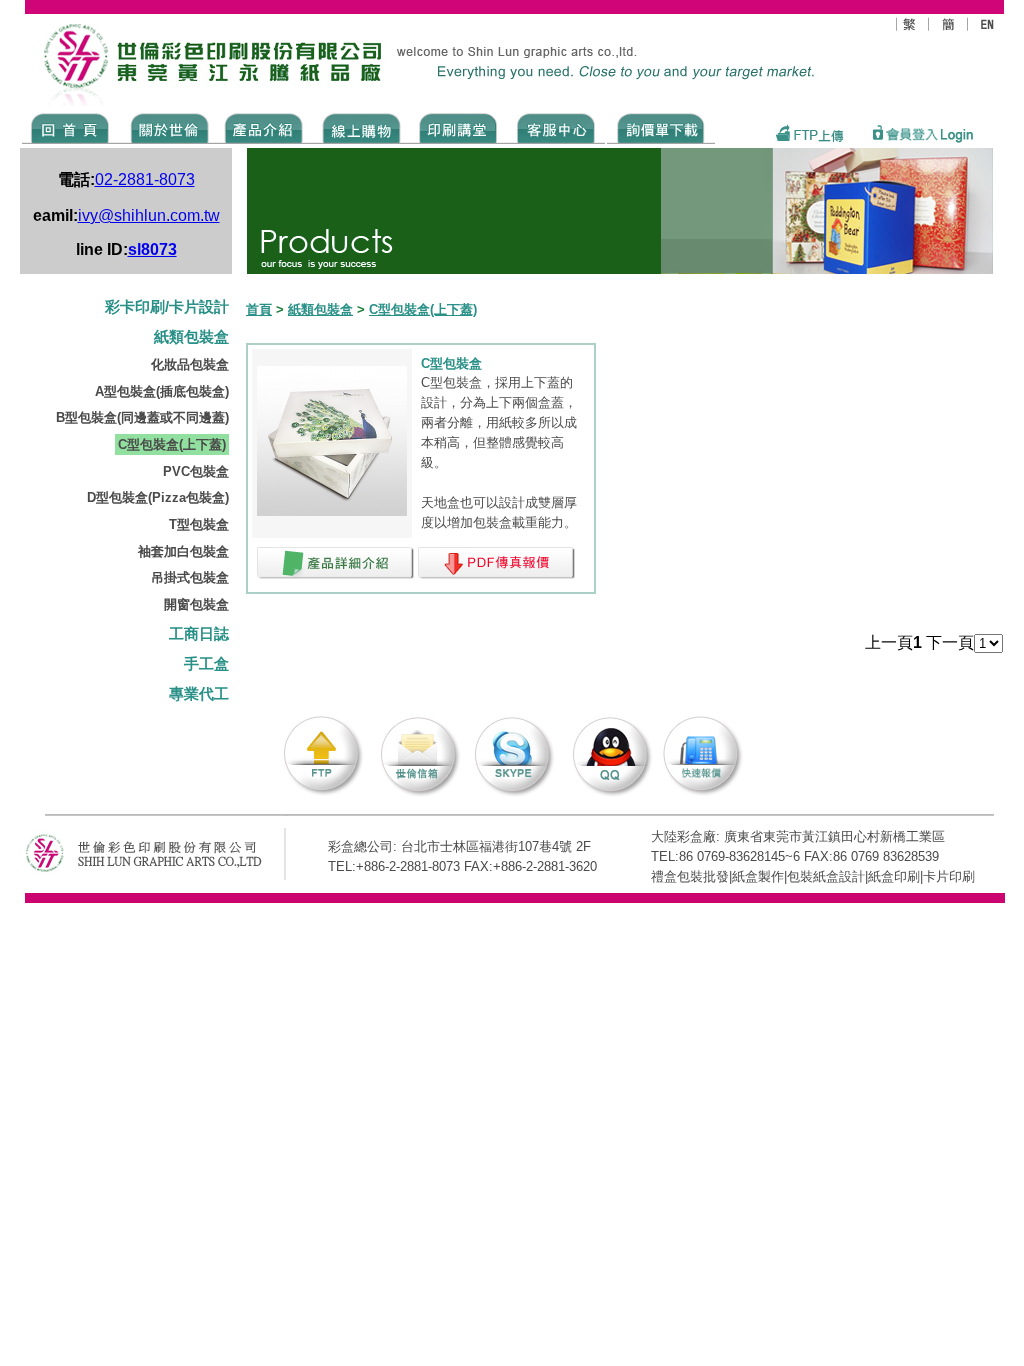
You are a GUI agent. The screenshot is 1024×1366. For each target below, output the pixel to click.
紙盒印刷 (894, 876)
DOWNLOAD (661, 127)
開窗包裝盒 (196, 604)
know (458, 127)
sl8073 (152, 249)
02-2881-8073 (145, 179)
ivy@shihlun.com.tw (149, 215)
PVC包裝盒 (196, 471)
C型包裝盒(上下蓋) (172, 444)
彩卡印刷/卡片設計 (167, 307)
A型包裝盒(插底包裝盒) (162, 391)
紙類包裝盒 (191, 337)
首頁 (259, 309)
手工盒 (206, 664)
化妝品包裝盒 (190, 364)
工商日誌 (199, 634)
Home (70, 127)
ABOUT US (166, 127)
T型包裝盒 (199, 524)
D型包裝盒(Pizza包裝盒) (158, 497)
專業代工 (199, 694)
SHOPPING (360, 127)
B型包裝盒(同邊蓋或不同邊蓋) (142, 417)
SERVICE (557, 127)
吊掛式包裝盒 (190, 577)
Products (262, 127)
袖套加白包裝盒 (183, 551)
